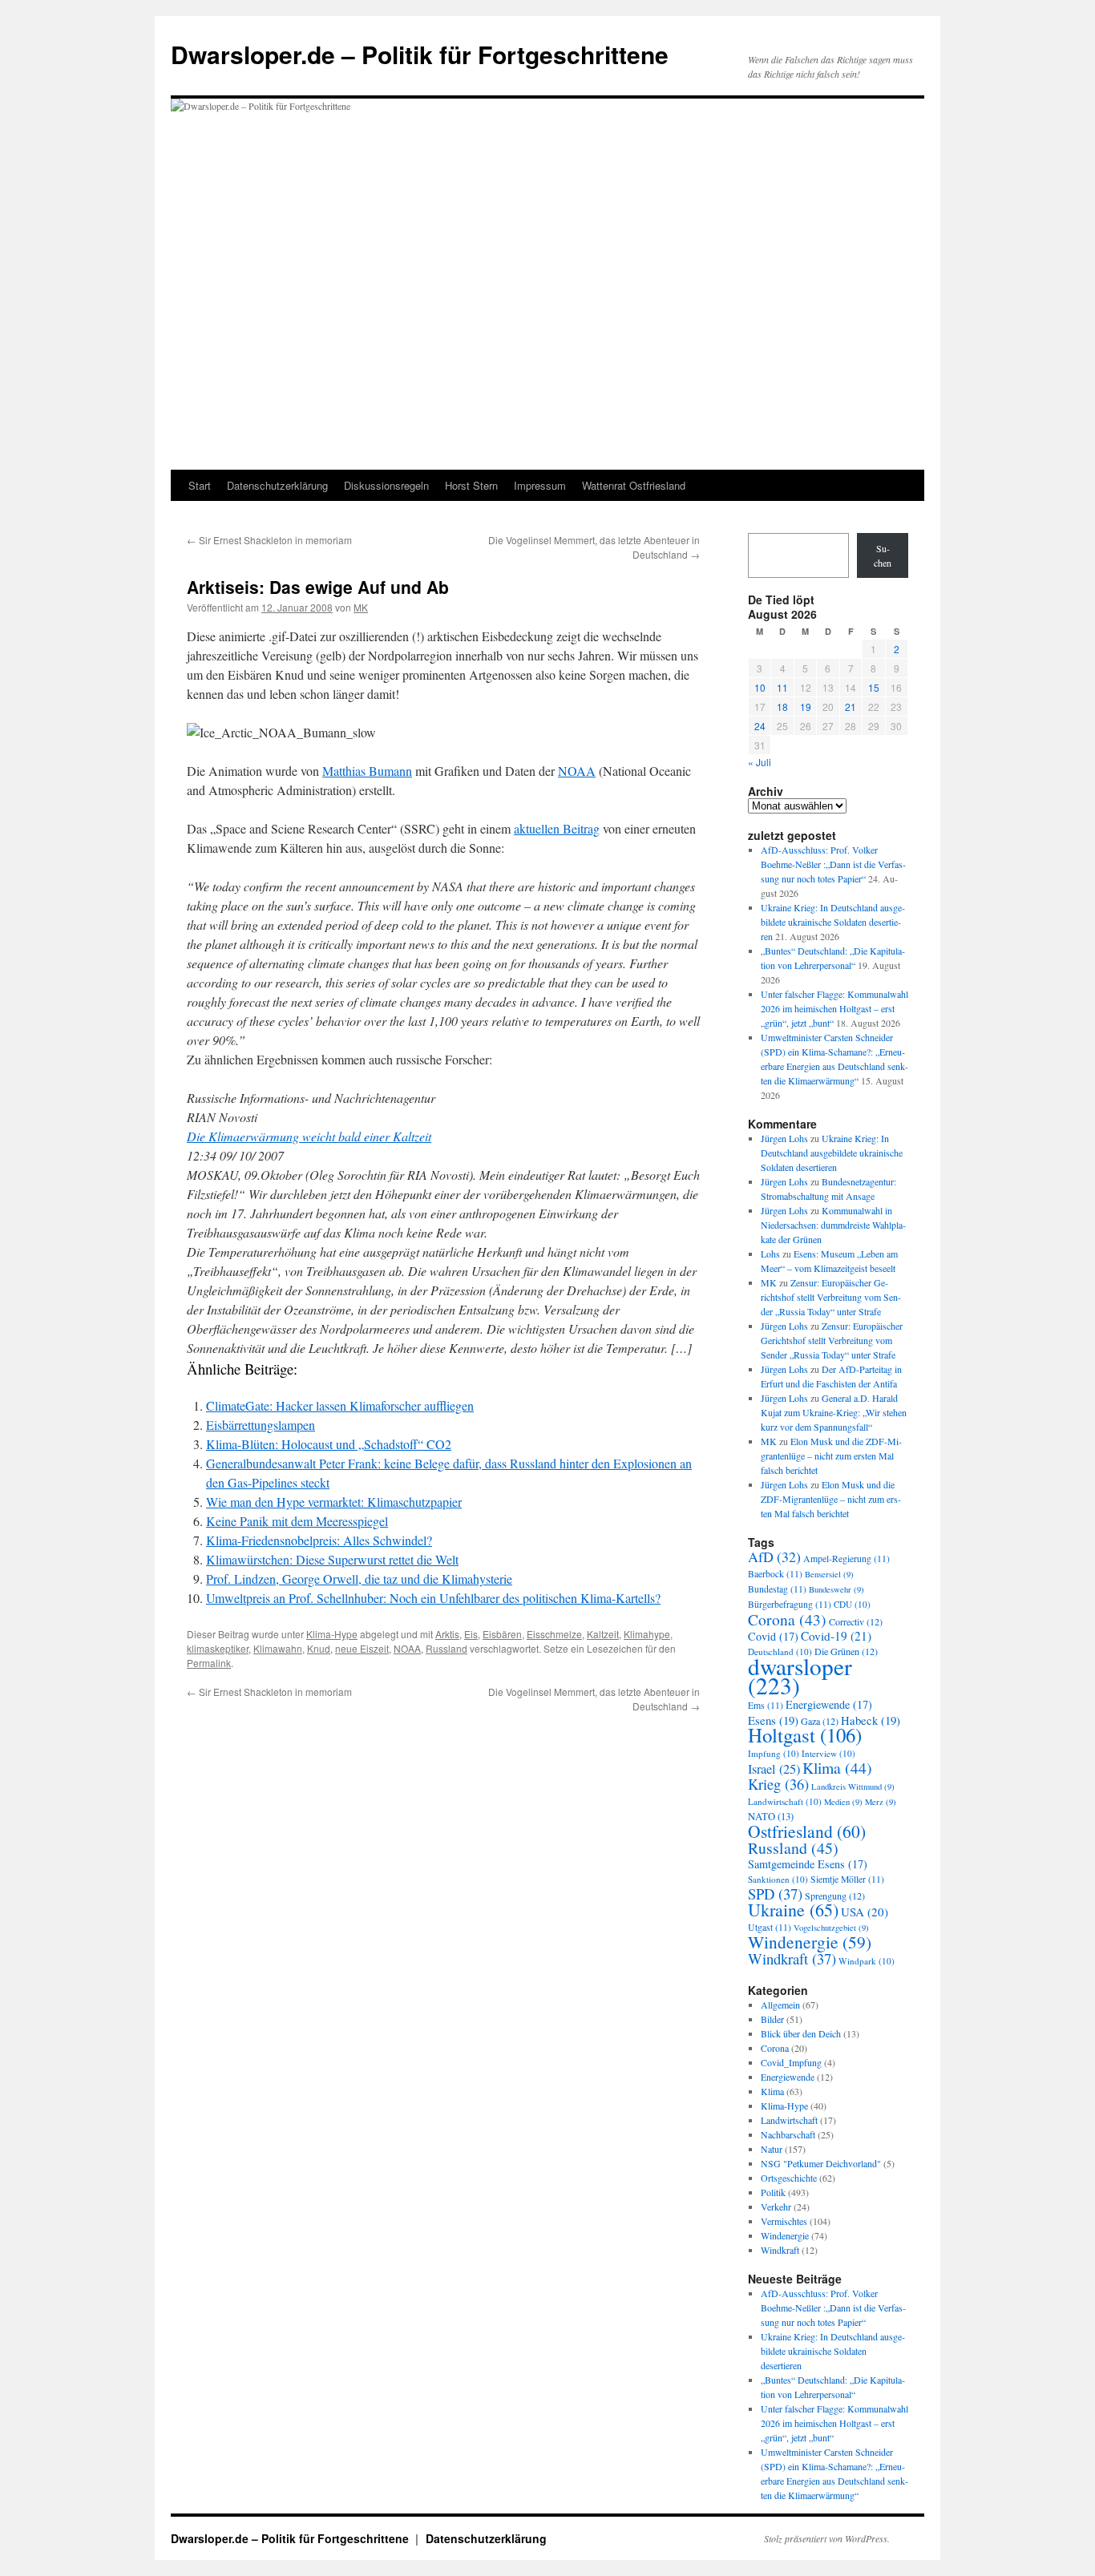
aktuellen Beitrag (557, 828)
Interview (828, 1753)
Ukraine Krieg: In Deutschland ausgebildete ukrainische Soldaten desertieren (833, 922)
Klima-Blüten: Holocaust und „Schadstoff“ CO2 (329, 1444)
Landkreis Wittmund (853, 1787)
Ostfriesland (807, 1831)
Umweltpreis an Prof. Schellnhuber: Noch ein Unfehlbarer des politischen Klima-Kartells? (433, 1598)
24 (760, 726)
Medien (843, 1802)
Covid (773, 1636)
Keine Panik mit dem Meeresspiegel (297, 1521)
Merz (881, 1802)
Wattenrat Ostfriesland (634, 485)
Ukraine (793, 1910)
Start (200, 485)
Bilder (772, 2019)
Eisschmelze (554, 1634)
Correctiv (856, 1621)
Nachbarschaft (788, 2134)
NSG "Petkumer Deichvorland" (821, 2163)
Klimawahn (278, 1648)
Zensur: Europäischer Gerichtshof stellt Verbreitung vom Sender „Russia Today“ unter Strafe (831, 1297)
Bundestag (777, 1589)
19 (806, 707)
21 (851, 707)
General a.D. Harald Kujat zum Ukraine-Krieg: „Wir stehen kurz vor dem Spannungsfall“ (834, 1412)
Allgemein (780, 2005)
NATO (771, 1817)
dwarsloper (800, 1676)
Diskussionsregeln (386, 485)
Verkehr (776, 2207)
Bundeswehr (836, 1589)
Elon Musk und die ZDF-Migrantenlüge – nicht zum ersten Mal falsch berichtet (831, 1456)
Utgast (770, 1927)
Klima (837, 1768)
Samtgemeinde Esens (808, 1864)
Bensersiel (829, 1574)
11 (782, 687)
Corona (787, 1619)
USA (865, 1912)
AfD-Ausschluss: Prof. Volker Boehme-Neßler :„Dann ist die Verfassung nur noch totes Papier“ (833, 864)
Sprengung (835, 1896)
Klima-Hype (332, 1634)
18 (782, 707)
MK (361, 607)
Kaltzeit (603, 1634)
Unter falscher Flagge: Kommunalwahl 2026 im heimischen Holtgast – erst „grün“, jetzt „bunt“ (834, 1008)
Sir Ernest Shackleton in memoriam (269, 540)
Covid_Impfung (791, 2062)
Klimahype (647, 1634)
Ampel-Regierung (847, 1559)
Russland (446, 1648)
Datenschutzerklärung (277, 485)
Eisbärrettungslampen (261, 1425)
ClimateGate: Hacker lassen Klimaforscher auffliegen (340, 1405)
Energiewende (829, 1704)
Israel (774, 1769)
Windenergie (810, 1942)
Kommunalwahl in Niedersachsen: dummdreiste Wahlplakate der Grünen (833, 1225)
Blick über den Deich (801, 2033)
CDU (852, 1604)
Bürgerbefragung (790, 1604)
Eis (471, 1634)
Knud (319, 1648)
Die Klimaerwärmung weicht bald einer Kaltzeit (309, 1136)
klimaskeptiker (218, 1648)
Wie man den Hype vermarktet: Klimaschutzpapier (334, 1502)
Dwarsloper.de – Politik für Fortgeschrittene (420, 54)
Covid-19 (836, 1636)
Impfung (774, 1753)
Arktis (447, 1634)
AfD (774, 1557)
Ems (766, 1705)
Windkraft (792, 1958)
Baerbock (775, 1574)
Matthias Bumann (367, 771)
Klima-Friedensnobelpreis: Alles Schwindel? (319, 1540)
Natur (772, 2149)
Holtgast (805, 1735)
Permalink (209, 1663)
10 (760, 687)
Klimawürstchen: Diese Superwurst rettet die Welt (332, 1559)
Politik (773, 2192)
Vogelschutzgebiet (831, 1928)
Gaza (820, 1721)
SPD (775, 1894)
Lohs (770, 1254)
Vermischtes (784, 2221)
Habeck (871, 1720)
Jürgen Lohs (784, 1138)
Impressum (540, 485)
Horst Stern (471, 485)
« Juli (760, 762)
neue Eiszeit (362, 1648)
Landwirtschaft (785, 1801)
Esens (773, 1720)
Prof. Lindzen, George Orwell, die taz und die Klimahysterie (359, 1579)
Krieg (778, 1784)
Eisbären (502, 1634)
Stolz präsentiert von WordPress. (827, 2538)
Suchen (883, 555)
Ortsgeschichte (789, 2178)
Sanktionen (778, 1879)
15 (874, 687)
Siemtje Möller (847, 1879)
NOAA (577, 771)
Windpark (867, 1961)
